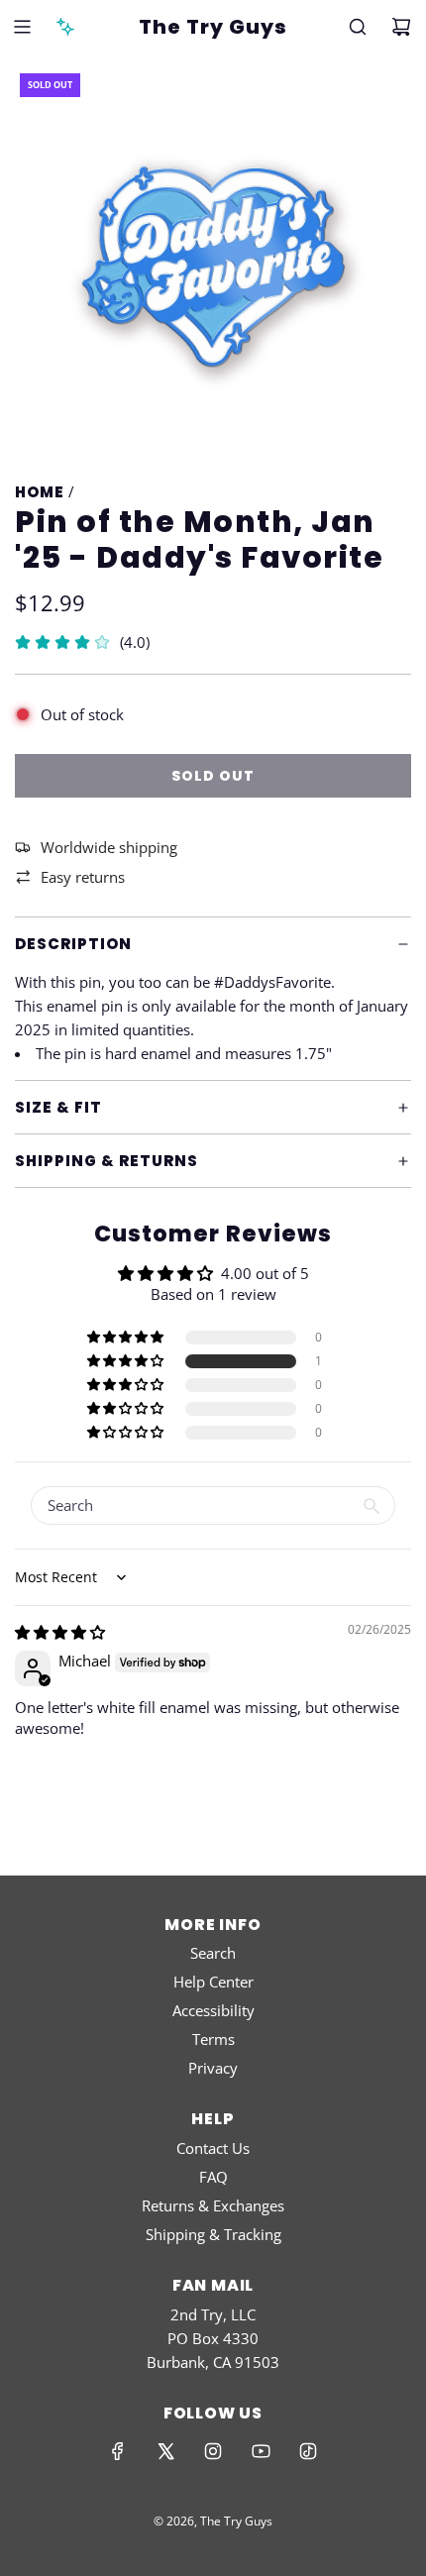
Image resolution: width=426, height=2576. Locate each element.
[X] (165, 2451)
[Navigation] (22, 27)
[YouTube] (261, 2451)
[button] (127, 1361)
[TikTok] (308, 2451)
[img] (60, 1632)
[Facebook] (118, 2451)
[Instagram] (213, 2451)
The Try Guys (213, 27)
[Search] (358, 27)
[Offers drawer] (65, 27)
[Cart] (401, 27)
